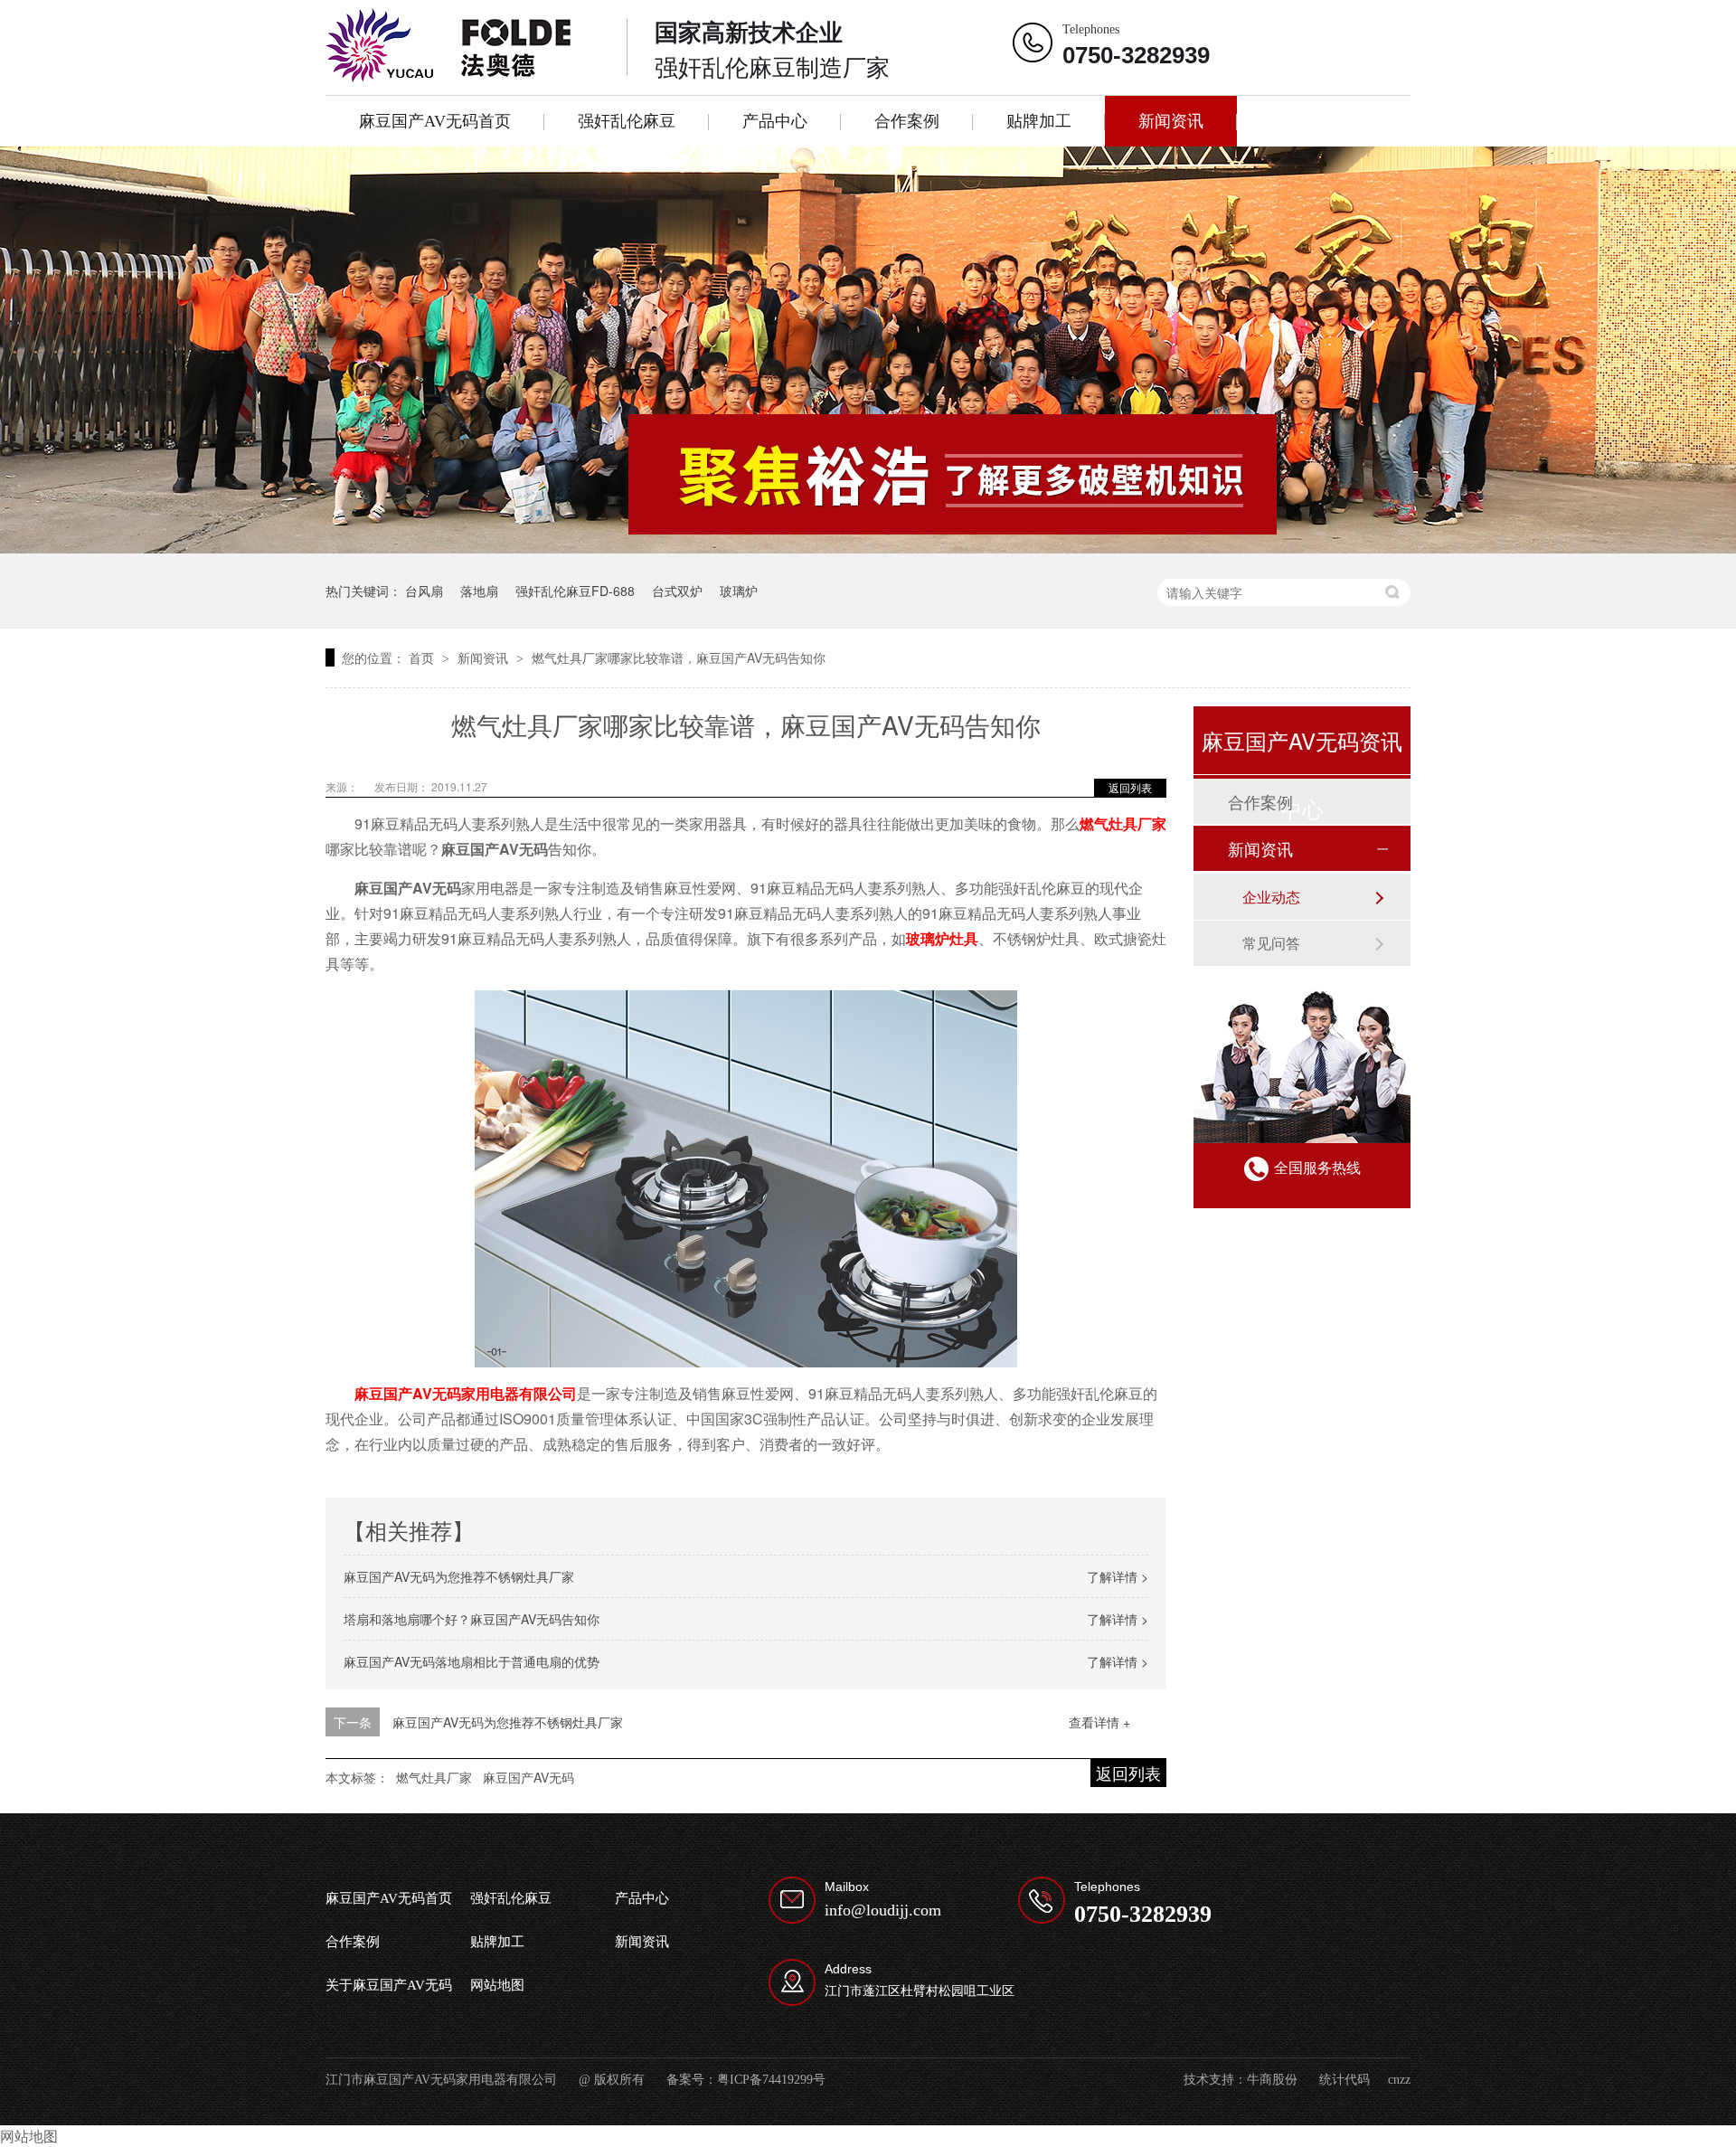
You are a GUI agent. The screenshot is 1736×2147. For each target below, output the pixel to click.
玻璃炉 (739, 591)
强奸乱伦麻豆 (627, 121)
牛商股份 (1272, 2080)
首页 (423, 657)
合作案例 (907, 121)
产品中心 (775, 121)
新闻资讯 (1171, 121)
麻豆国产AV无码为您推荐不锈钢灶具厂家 (459, 1576)
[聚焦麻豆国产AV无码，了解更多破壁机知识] (868, 350)
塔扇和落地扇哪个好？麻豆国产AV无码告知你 (472, 1619)
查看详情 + (1099, 1722)
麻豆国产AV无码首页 (435, 121)
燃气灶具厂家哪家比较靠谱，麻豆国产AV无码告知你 (679, 657)
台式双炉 (677, 591)
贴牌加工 (1039, 121)
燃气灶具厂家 (1123, 823)
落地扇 (479, 591)
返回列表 (1130, 787)
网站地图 (497, 1985)
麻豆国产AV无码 (528, 1777)
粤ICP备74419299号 (771, 2080)
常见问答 (1271, 943)
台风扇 (424, 591)
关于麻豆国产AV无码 (389, 1985)
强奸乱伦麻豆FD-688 (575, 591)
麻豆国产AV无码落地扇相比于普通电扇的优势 (472, 1661)
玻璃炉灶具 (942, 938)
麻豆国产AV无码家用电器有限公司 (466, 1393)
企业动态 (1271, 897)
